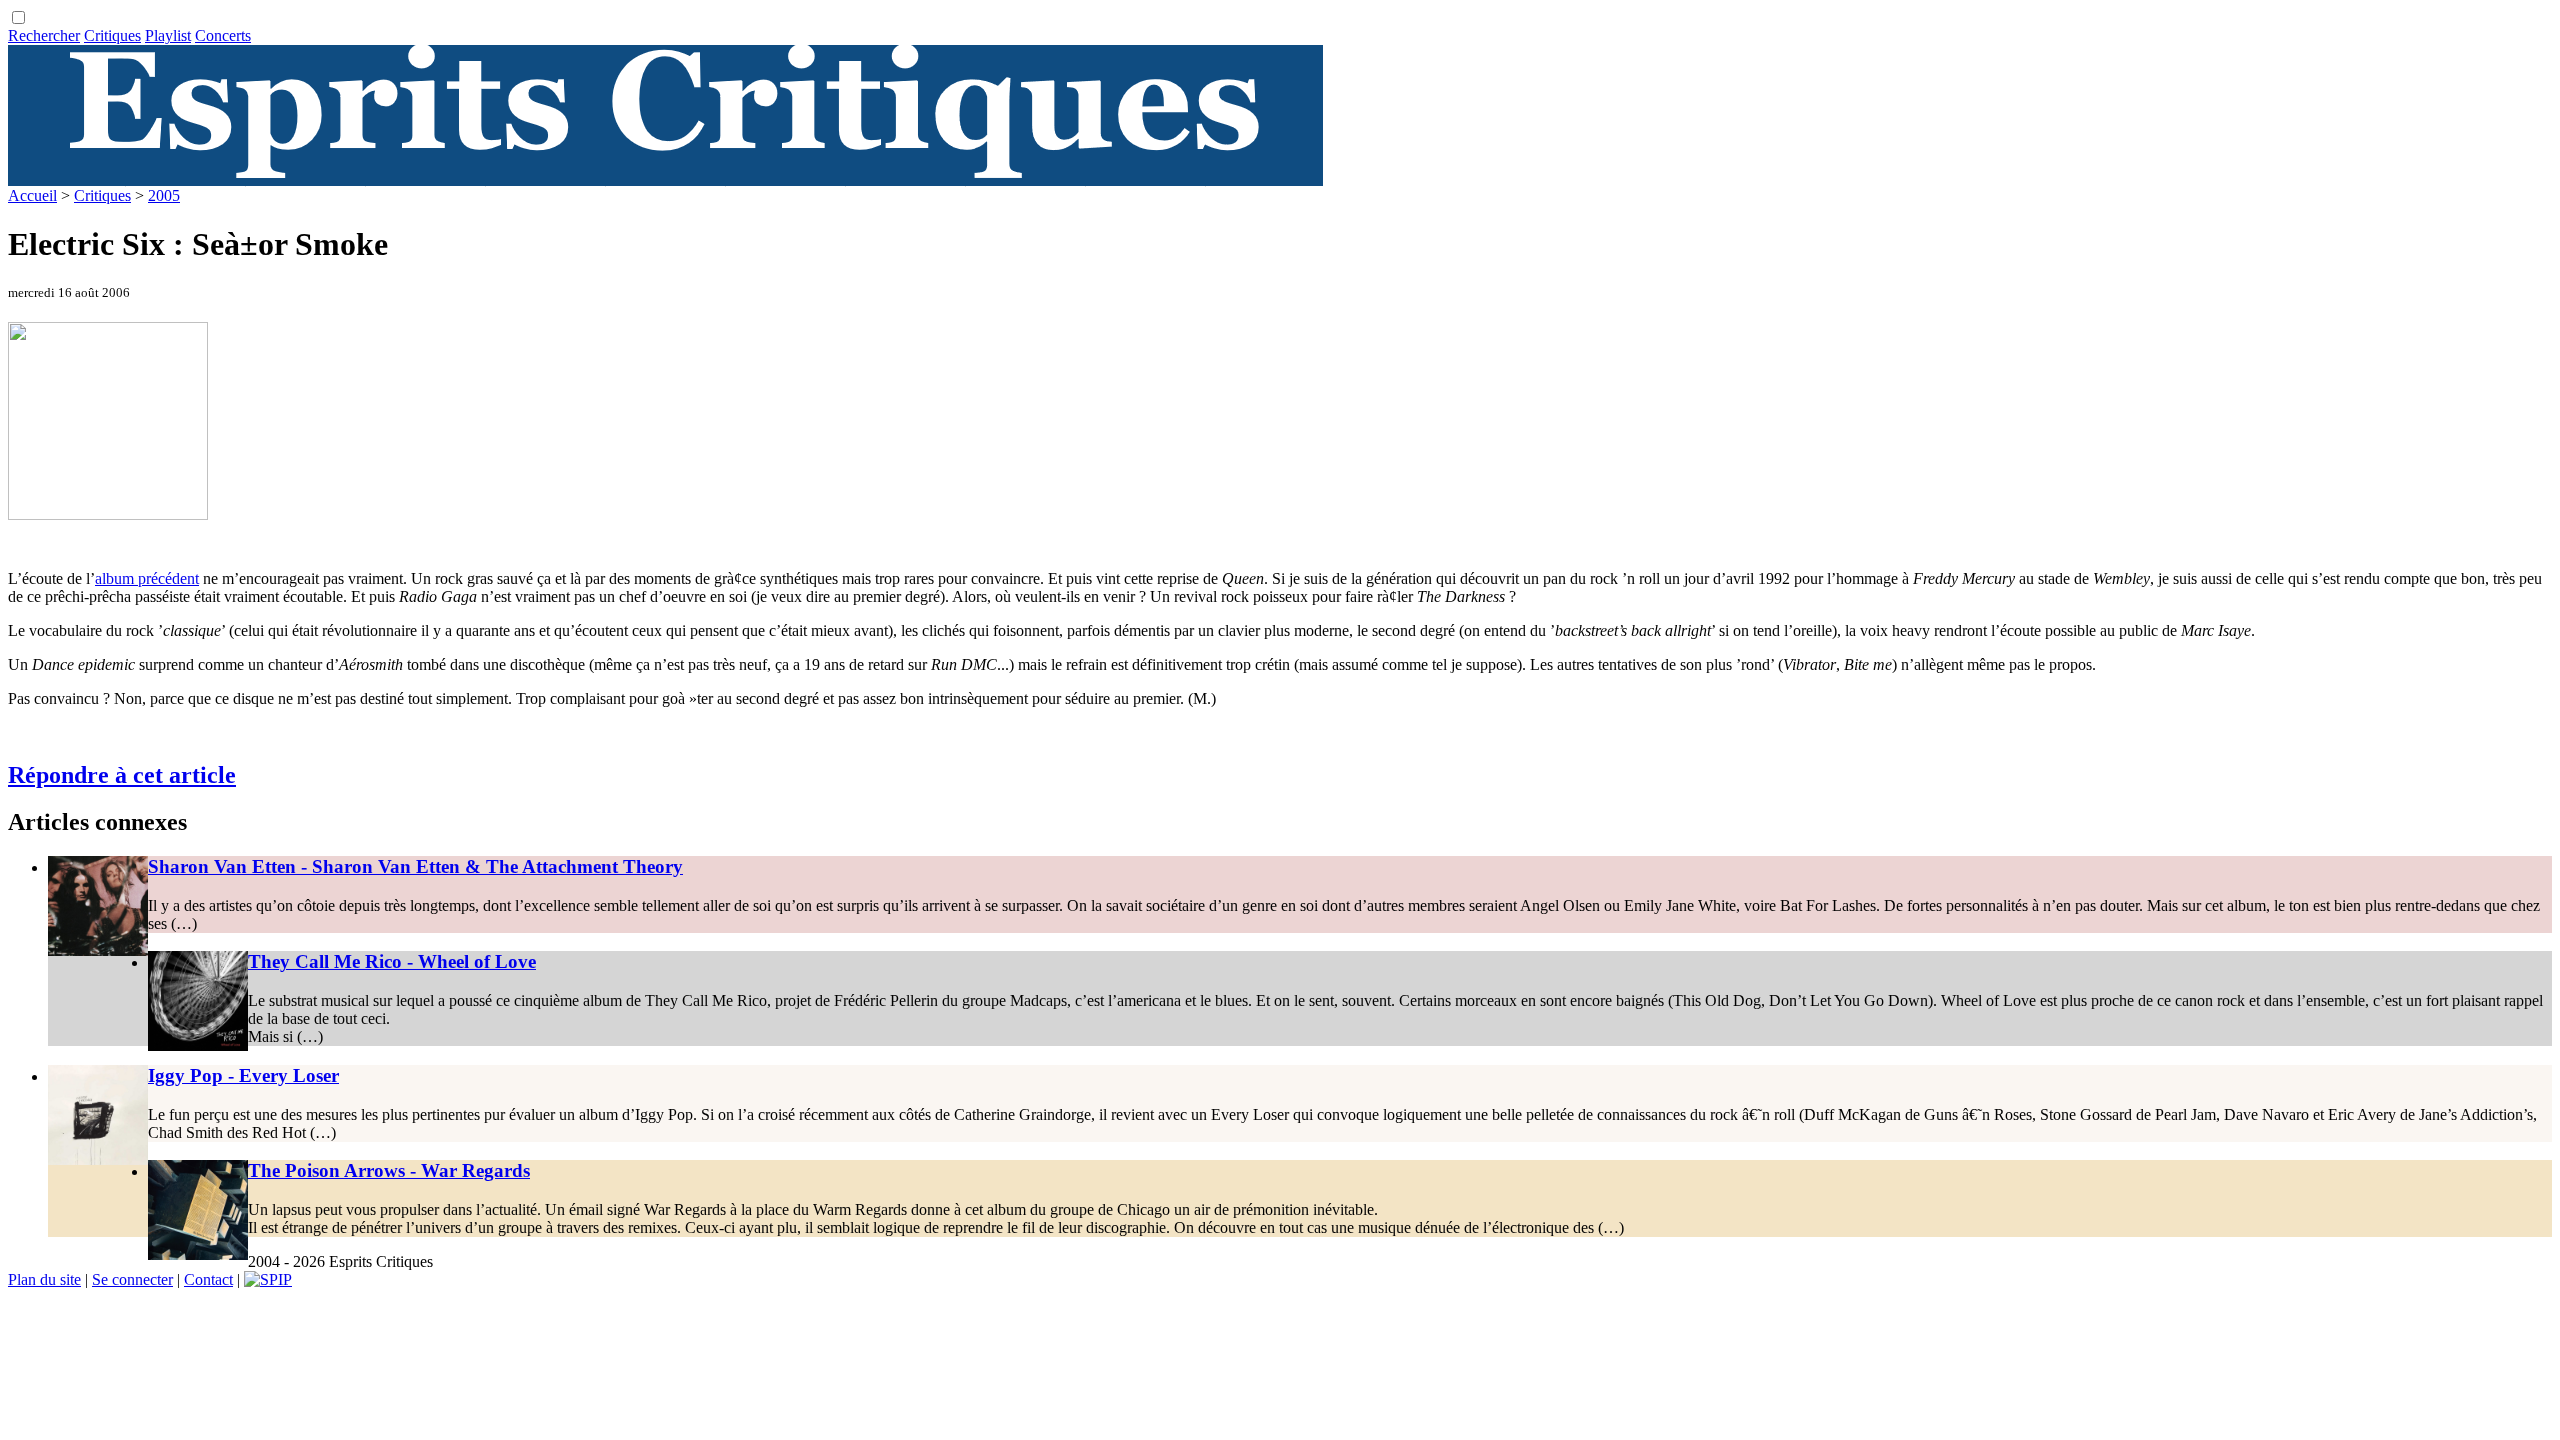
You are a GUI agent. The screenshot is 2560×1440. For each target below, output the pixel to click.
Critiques (112, 35)
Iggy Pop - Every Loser (243, 1075)
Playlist (168, 35)
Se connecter (132, 1279)
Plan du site (44, 1279)
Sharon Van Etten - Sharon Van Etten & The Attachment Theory (415, 866)
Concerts (223, 35)
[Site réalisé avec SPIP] (268, 1279)
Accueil (32, 195)
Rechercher (44, 35)
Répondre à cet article (122, 775)
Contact (208, 1279)
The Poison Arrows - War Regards (389, 1170)
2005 (164, 195)
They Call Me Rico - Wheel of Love (392, 961)
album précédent (147, 578)
